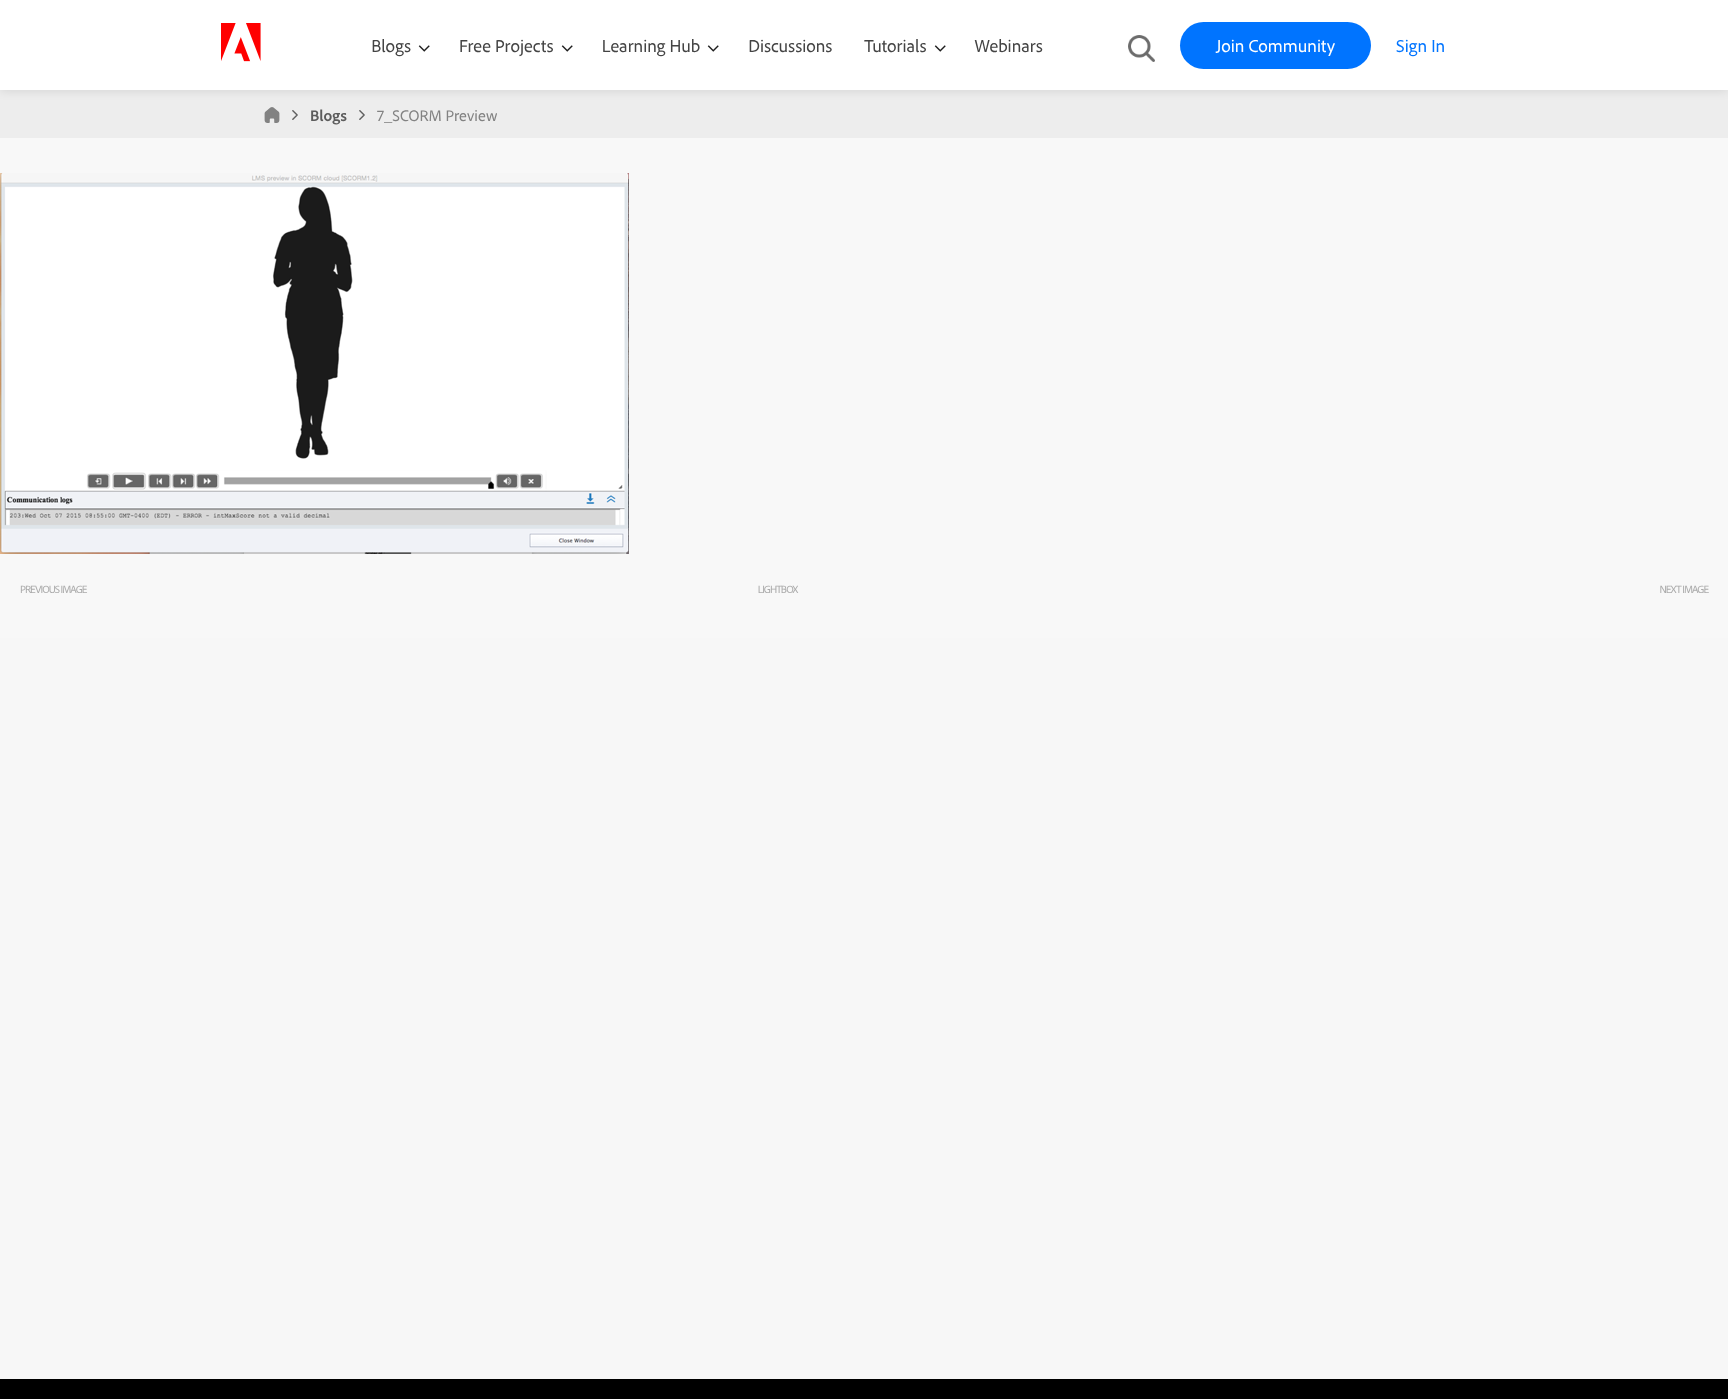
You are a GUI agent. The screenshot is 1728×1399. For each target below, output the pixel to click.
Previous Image (53, 589)
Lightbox (777, 589)
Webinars (1009, 45)
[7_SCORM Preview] (314, 549)
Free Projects (508, 45)
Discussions (790, 45)
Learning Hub (653, 45)
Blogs (391, 45)
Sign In (1420, 45)
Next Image (1683, 589)
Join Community (1275, 45)
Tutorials (897, 45)
